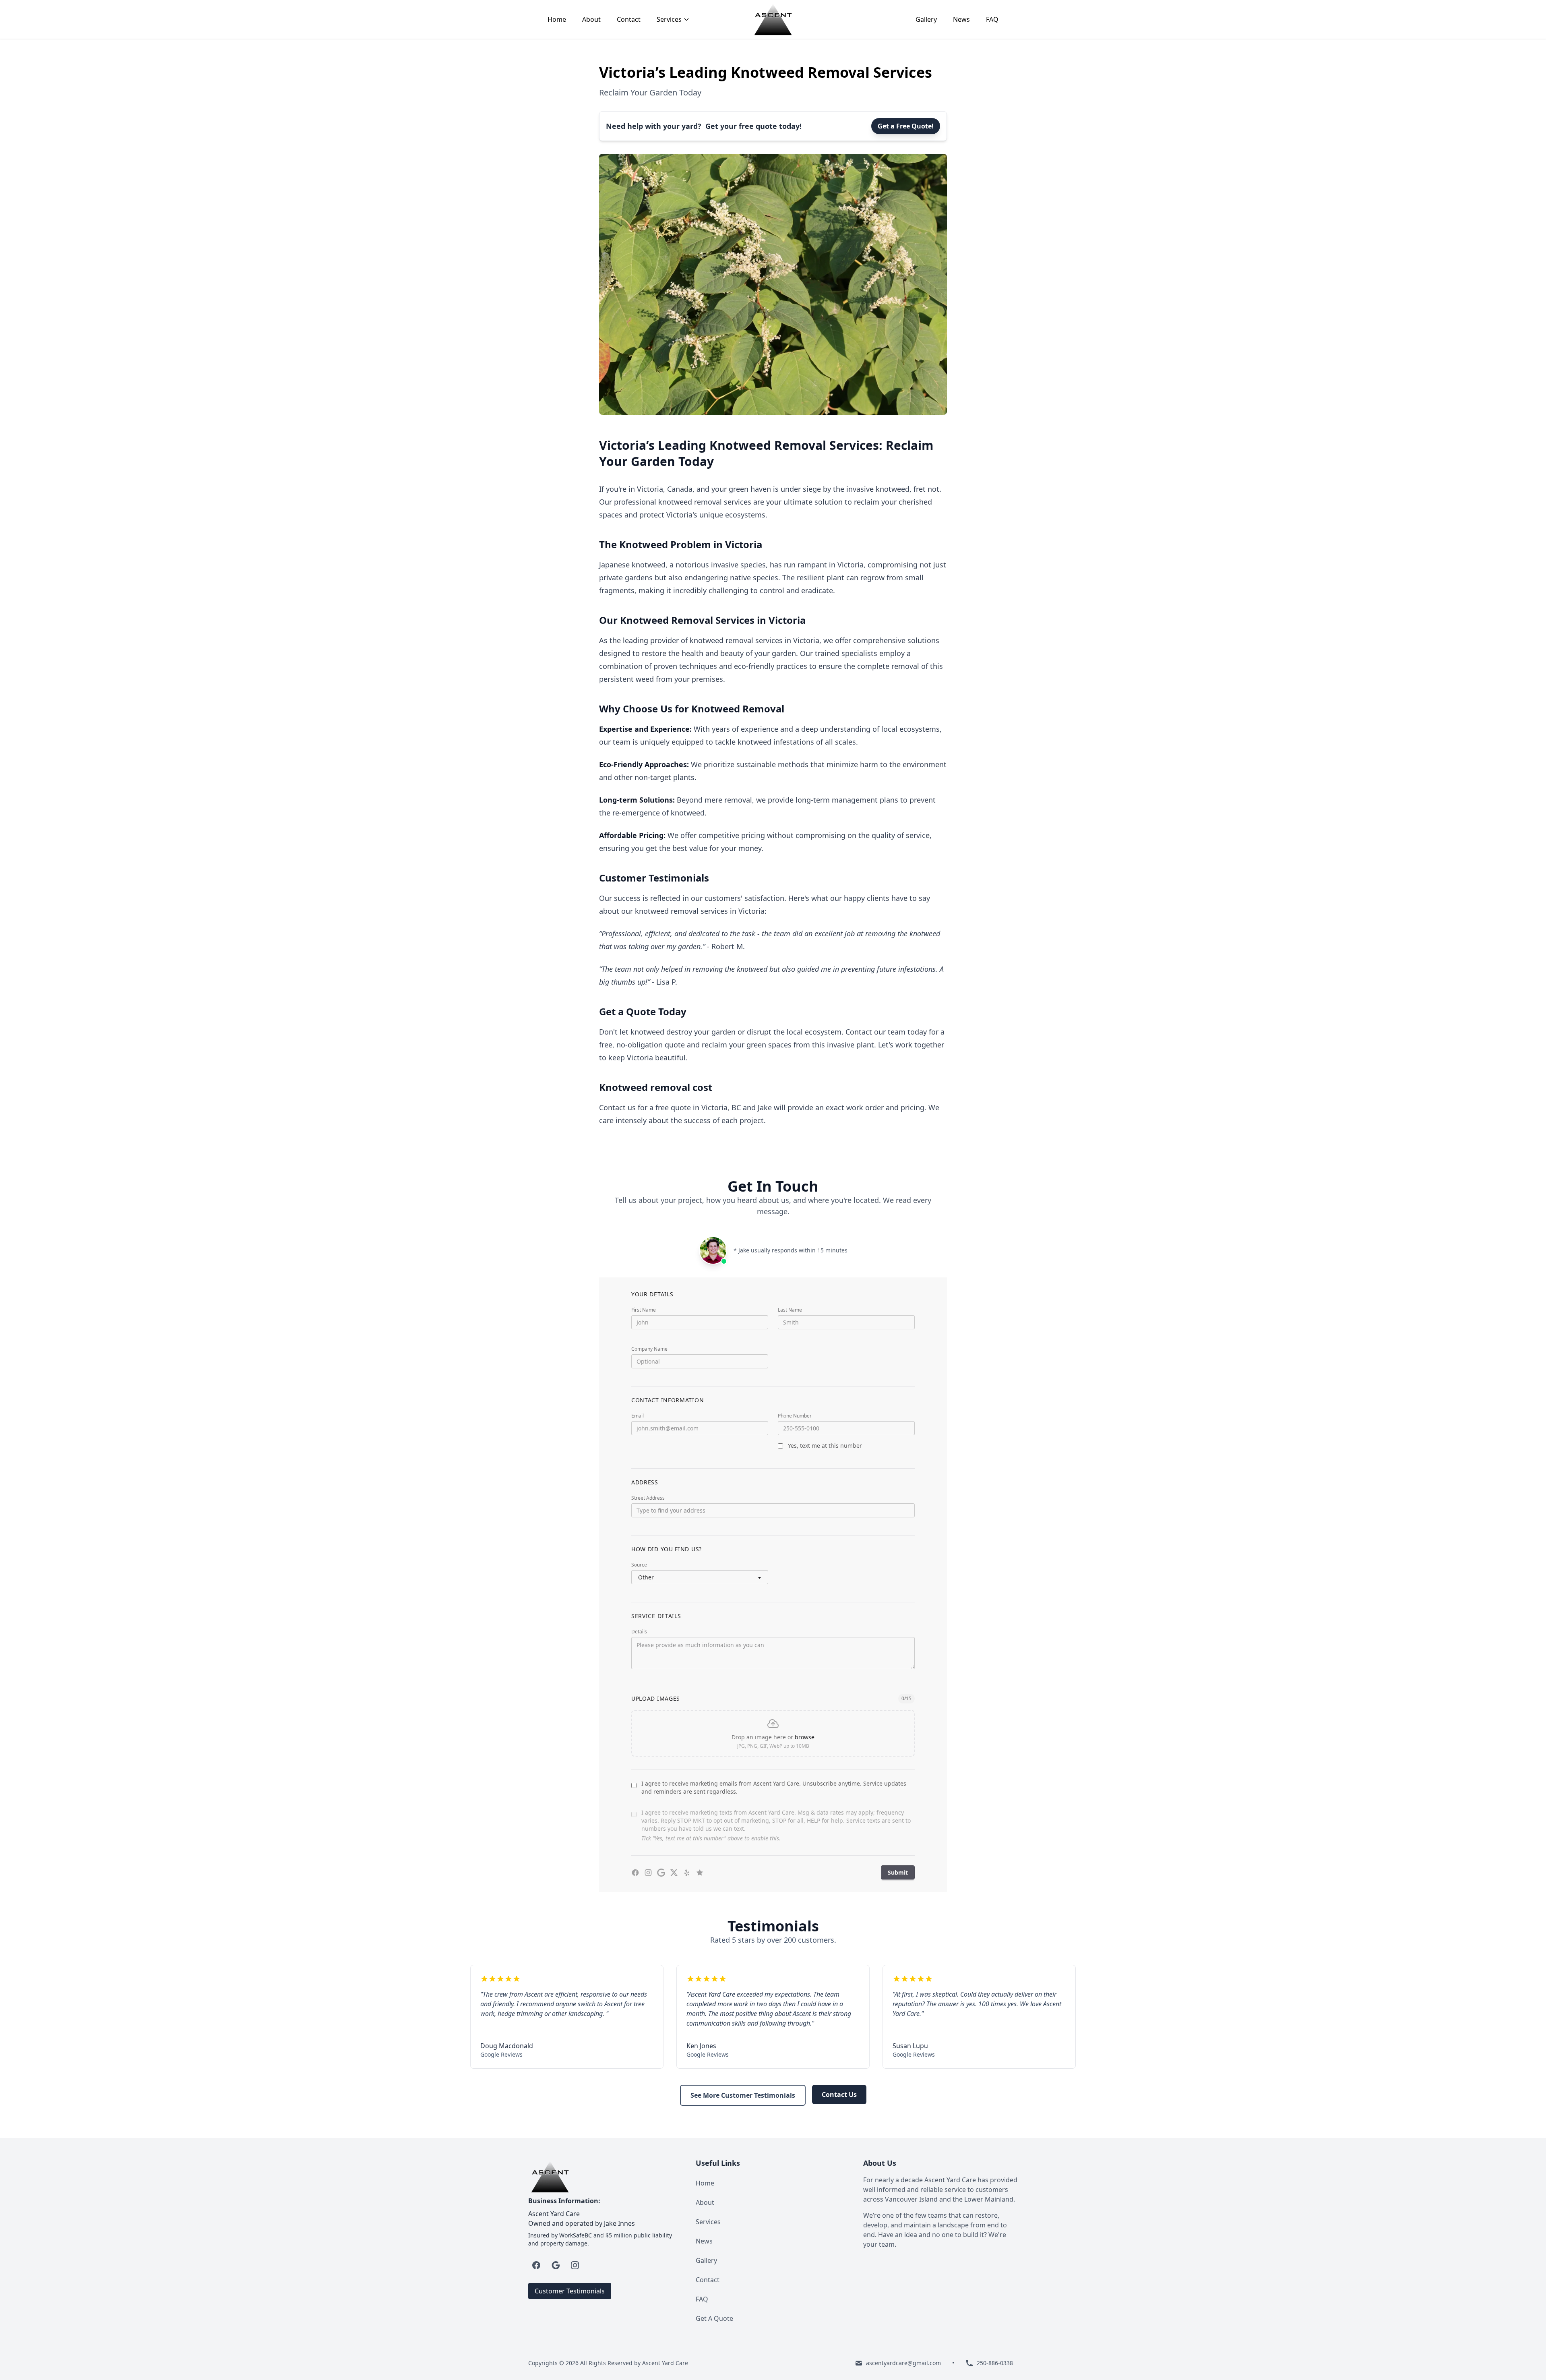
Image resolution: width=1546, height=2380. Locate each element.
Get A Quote (714, 2318)
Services (708, 2222)
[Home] (773, 19)
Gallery (926, 19)
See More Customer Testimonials (743, 2095)
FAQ (992, 19)
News (961, 19)
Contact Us (839, 2094)
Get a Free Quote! (906, 126)
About (591, 19)
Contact (629, 19)
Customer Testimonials (570, 2291)
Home (557, 19)
